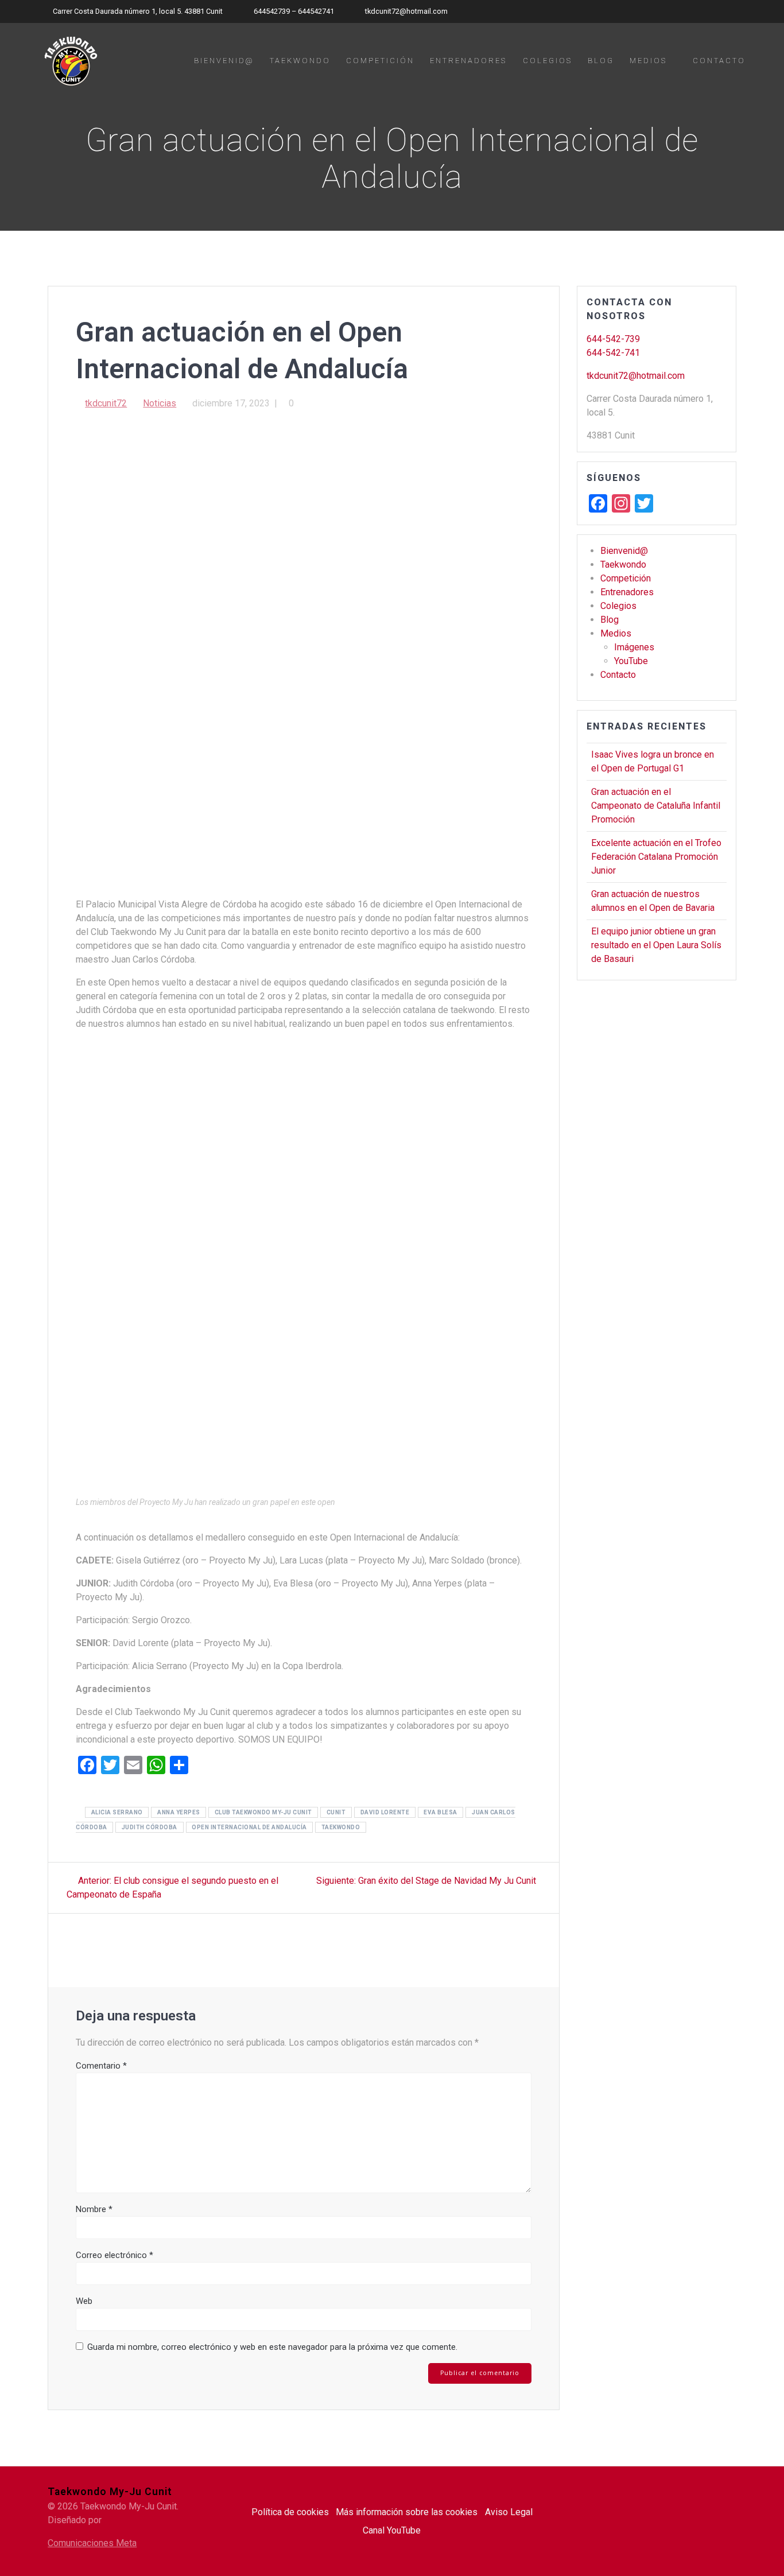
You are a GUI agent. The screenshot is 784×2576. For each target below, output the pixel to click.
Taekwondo (300, 61)
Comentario (101, 2066)
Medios (648, 61)
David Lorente (385, 1812)
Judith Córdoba (150, 1827)
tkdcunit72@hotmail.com (636, 376)
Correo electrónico (115, 2255)
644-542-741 (613, 353)
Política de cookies (290, 2512)
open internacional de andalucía (249, 1827)
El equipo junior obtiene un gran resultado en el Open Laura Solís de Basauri (656, 945)
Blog (601, 61)
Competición (380, 61)
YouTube (631, 661)
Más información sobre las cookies (407, 2512)
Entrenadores (468, 61)
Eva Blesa (440, 1812)
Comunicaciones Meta (92, 2543)
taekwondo (341, 1827)
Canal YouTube (392, 2530)
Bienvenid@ (224, 61)
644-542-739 (613, 339)
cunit (336, 1812)
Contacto (719, 61)
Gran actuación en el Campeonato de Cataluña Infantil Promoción (656, 806)
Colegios (548, 61)
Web (84, 2301)
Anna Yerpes (179, 1812)
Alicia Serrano (117, 1812)
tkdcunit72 (106, 403)
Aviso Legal (509, 2512)
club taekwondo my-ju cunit (263, 1812)
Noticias (160, 403)
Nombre (94, 2209)
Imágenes (634, 647)
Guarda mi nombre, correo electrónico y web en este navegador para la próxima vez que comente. (272, 2347)
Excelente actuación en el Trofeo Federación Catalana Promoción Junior (656, 857)
